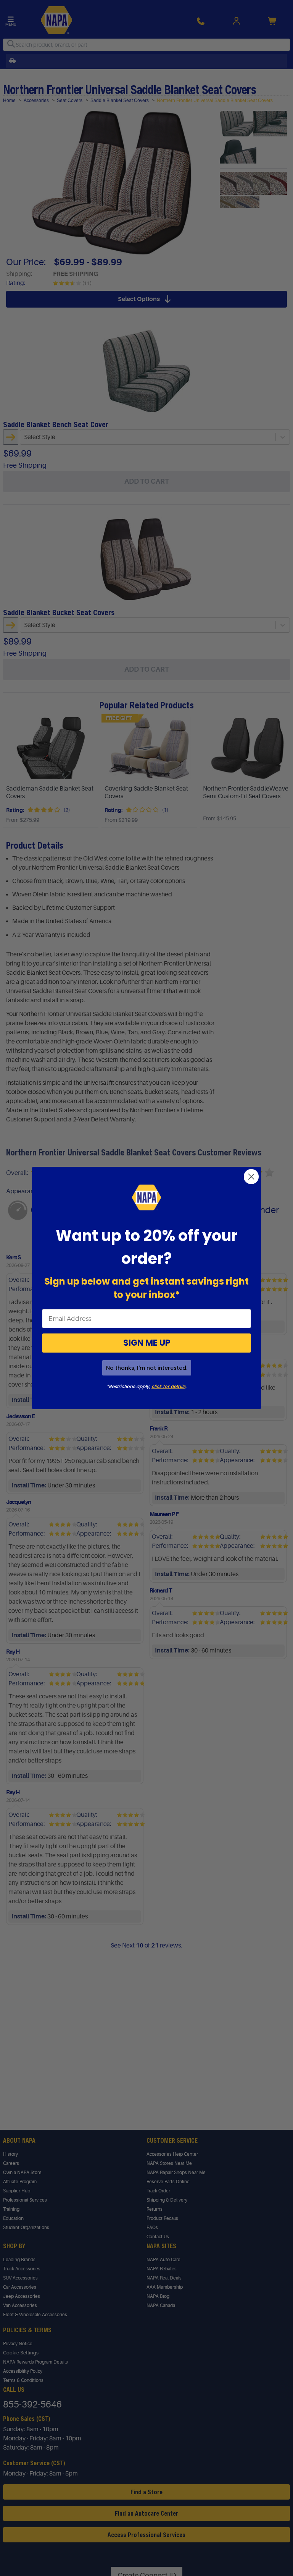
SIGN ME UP (147, 1343)
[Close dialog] (251, 1177)
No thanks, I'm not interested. (147, 1368)
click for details (168, 1386)
